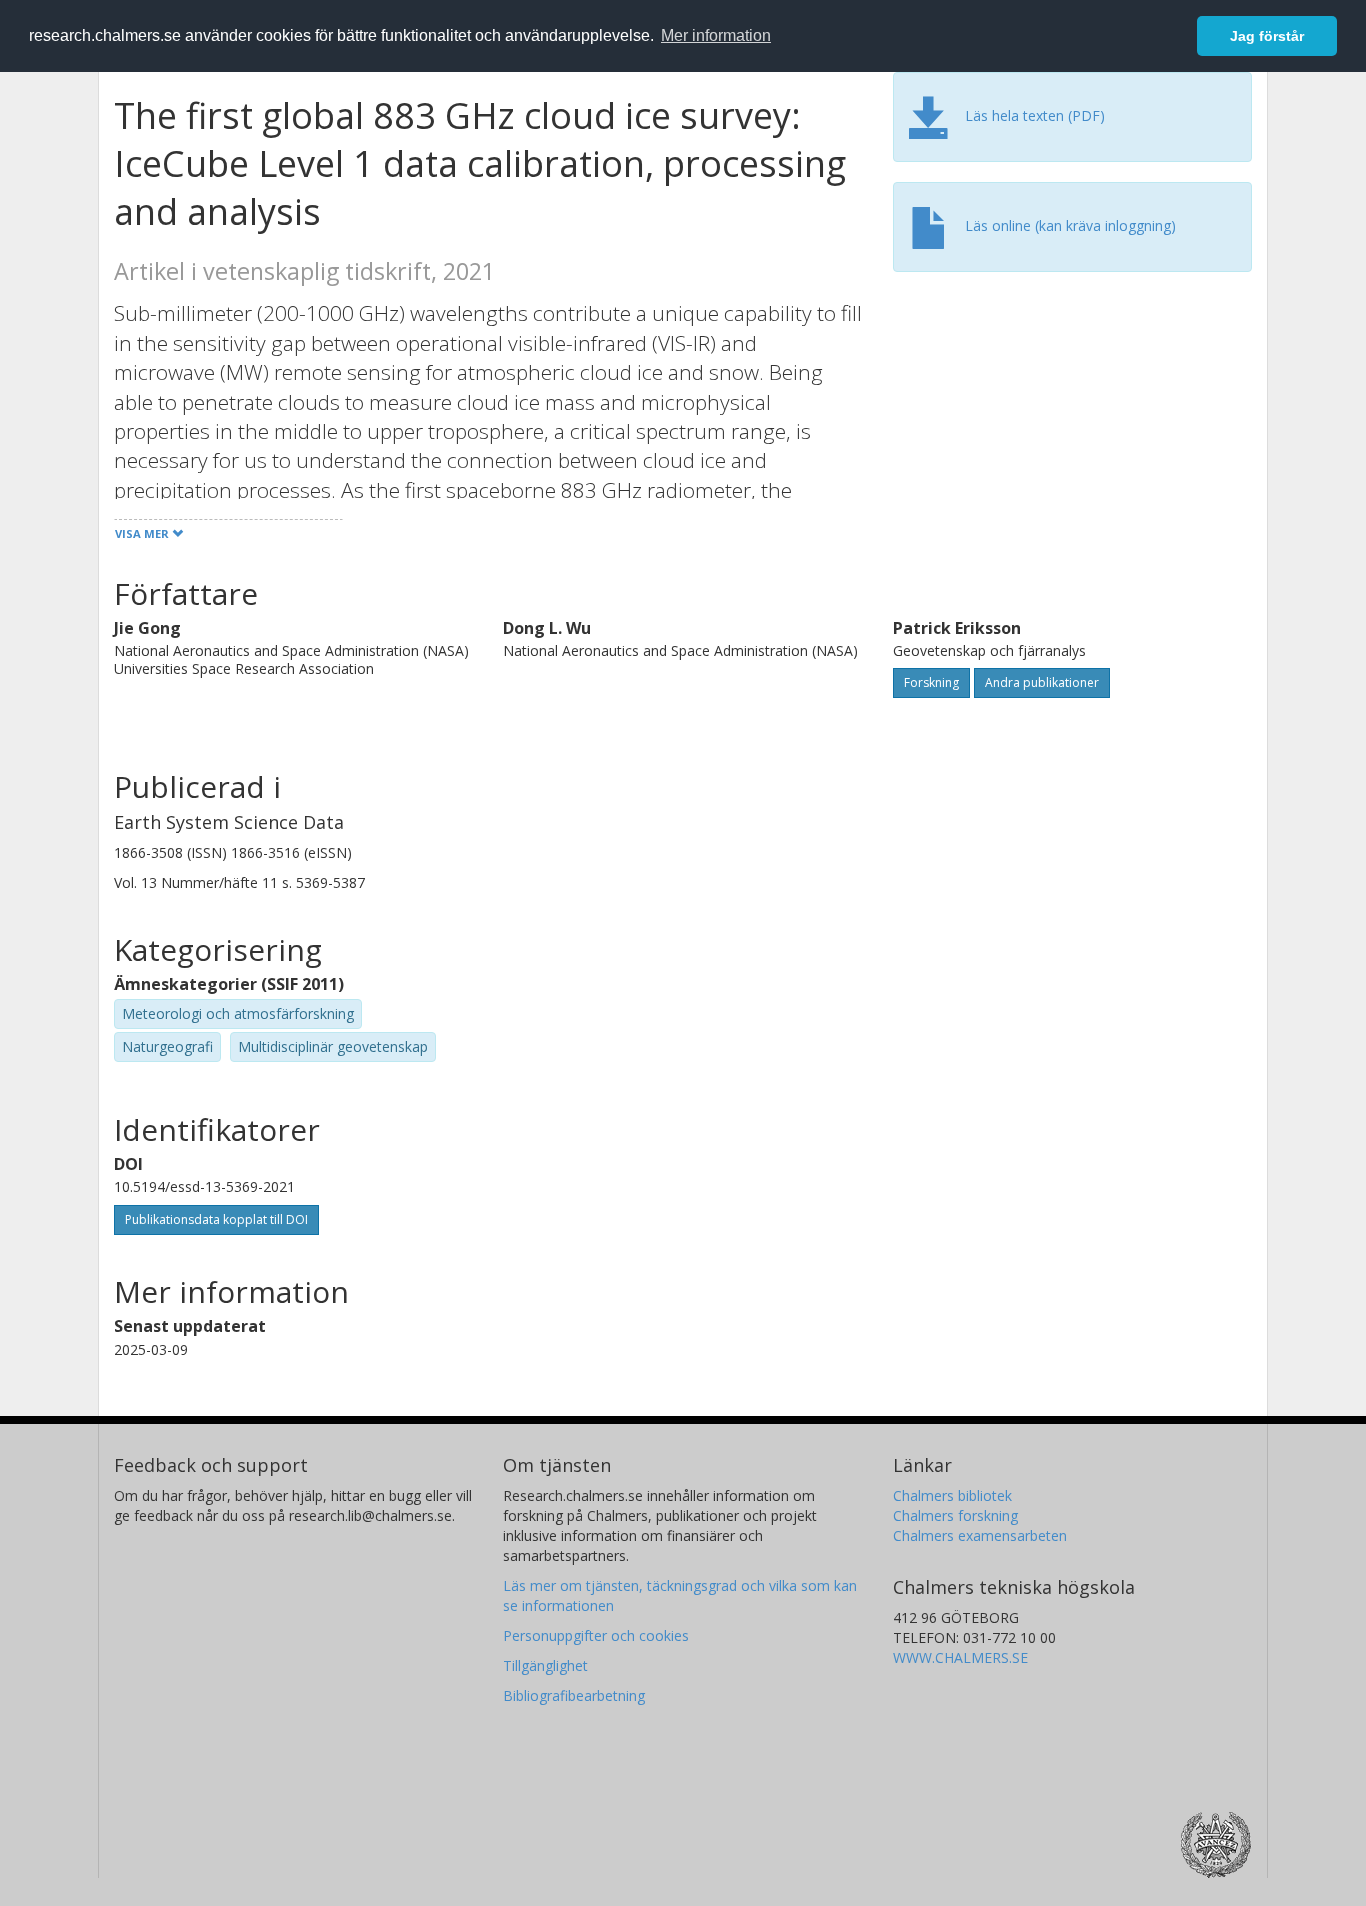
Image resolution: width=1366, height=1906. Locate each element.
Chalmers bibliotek (952, 1495)
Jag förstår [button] (1267, 36)
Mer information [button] (716, 35)
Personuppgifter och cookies (596, 1635)
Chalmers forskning (955, 1515)
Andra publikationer (1042, 682)
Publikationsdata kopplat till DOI (216, 1219)
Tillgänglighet (545, 1665)
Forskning (931, 682)
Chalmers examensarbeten (980, 1535)
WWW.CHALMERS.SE (960, 1657)
